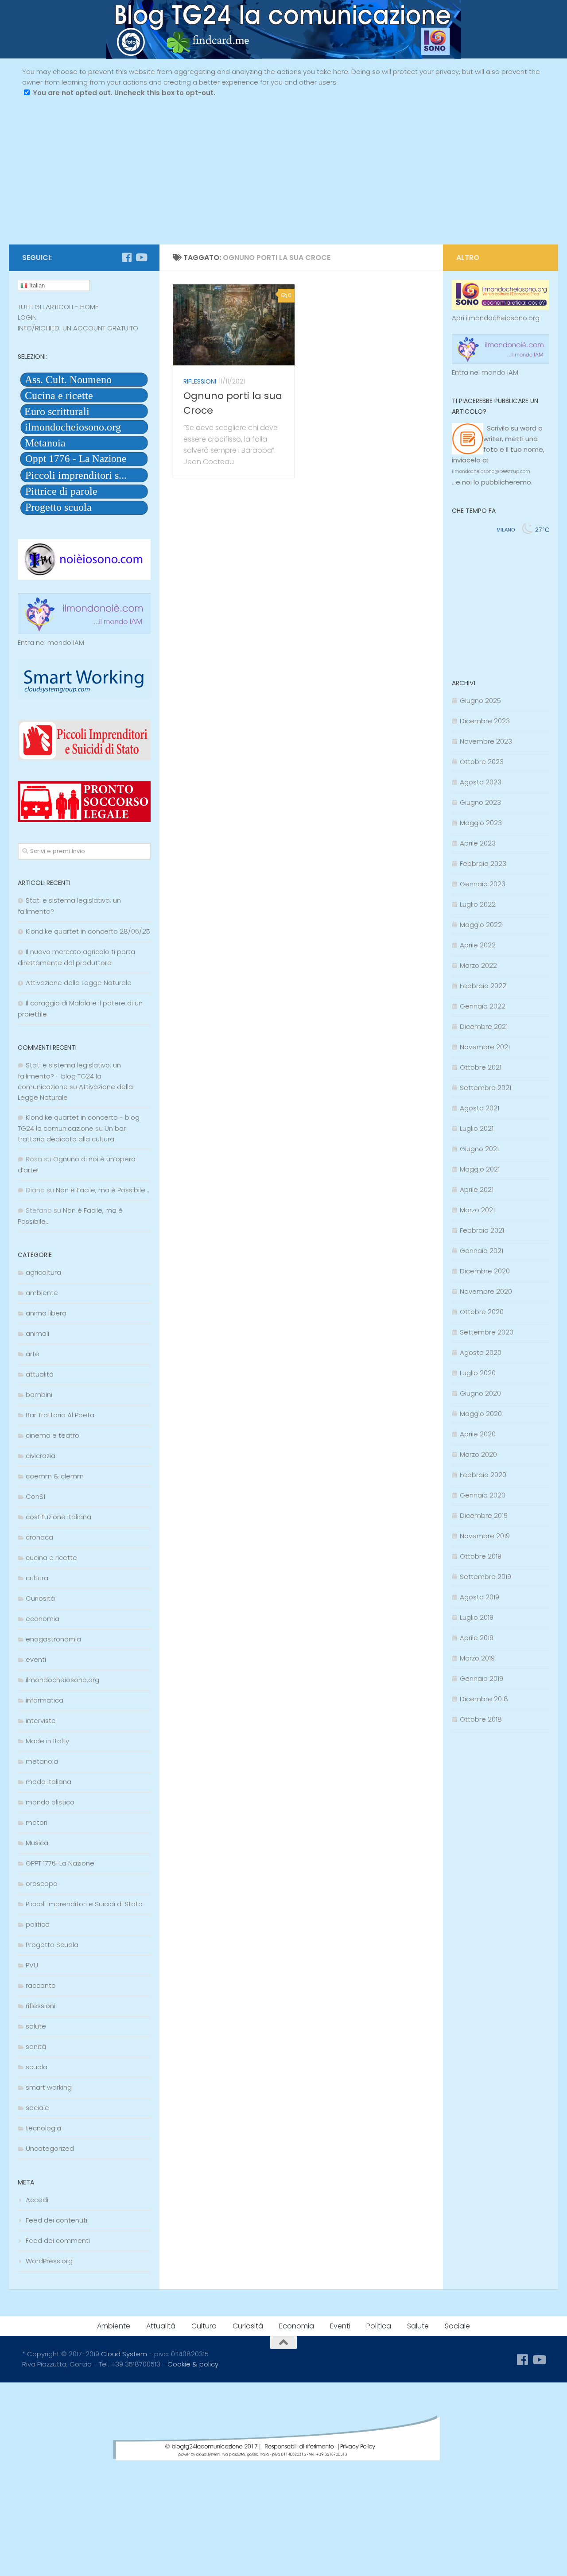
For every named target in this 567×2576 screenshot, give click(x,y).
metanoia (42, 1761)
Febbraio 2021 (482, 1230)
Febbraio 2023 (483, 863)
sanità (36, 2046)
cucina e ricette (51, 1558)
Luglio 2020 (478, 1373)
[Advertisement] (283, 178)
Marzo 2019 (477, 1658)
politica (38, 1924)
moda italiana (49, 1782)
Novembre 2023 (486, 741)
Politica (379, 2326)
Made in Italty (47, 1741)
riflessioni (200, 381)
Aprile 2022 (478, 945)
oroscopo (42, 1884)
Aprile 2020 (478, 1434)
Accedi (37, 2200)
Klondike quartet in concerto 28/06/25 (88, 931)
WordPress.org (49, 2261)
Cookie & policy (193, 2364)
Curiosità (40, 1598)
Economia (297, 2326)
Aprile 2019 (477, 1638)
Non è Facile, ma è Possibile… (102, 1190)
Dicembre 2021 (484, 1026)
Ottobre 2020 (482, 1312)
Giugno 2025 (480, 700)
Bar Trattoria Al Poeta (60, 1415)
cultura (37, 1578)
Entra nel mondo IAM (51, 642)
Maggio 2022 (481, 925)
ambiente (42, 1293)
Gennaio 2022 (483, 1006)
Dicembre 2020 (485, 1271)
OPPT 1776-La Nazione (60, 1863)
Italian (36, 285)
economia (43, 1619)
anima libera (46, 1313)
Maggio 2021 (480, 1169)
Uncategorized (50, 2148)
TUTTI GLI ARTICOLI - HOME (58, 307)
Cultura (204, 2326)
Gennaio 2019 (482, 1678)
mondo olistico (50, 1802)
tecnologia (43, 2128)
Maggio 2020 (481, 1414)
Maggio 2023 (481, 823)
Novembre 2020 (486, 1291)
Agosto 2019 (480, 1597)
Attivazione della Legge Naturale (79, 983)
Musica (37, 1843)
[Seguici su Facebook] (127, 257)
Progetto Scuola (52, 1945)
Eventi (340, 2326)
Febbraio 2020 (483, 1475)
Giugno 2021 (479, 1149)
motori (37, 1822)
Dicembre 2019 (484, 1515)
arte (33, 1354)
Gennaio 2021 (482, 1251)
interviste (41, 1721)
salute (36, 2026)
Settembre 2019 (485, 1577)
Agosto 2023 (481, 782)
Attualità (161, 2326)
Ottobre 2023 (482, 762)
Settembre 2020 (487, 1332)
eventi (36, 1659)
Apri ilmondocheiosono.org (496, 318)
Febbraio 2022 (483, 986)
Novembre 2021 (485, 1047)
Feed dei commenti (58, 2240)
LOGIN (27, 317)
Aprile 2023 (478, 843)
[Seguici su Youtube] (141, 257)
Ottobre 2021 (481, 1067)
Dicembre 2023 (485, 721)
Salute (418, 2326)
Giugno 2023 (480, 802)
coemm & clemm (55, 1476)
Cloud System (124, 2354)
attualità (40, 1374)
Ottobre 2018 (481, 1719)
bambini (39, 1395)
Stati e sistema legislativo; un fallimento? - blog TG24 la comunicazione (69, 1076)
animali (37, 1333)
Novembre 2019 (485, 1536)
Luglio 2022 (478, 904)
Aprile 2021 (477, 1189)
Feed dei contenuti (56, 2220)
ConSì (35, 1496)
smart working (49, 2087)
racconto (41, 1985)
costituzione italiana (58, 1517)
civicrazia (41, 1456)
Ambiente (114, 2326)
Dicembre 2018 (484, 1699)
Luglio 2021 (477, 1128)
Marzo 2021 (477, 1210)
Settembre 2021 (485, 1088)
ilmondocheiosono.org (62, 1680)
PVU (32, 1965)
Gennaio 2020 (483, 1495)
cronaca (39, 1537)
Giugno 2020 (480, 1393)
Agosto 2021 (480, 1108)
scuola (37, 2067)
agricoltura (43, 1272)
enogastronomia (53, 1639)
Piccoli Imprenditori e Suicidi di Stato (84, 1904)
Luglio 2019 (477, 1617)
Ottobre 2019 (481, 1556)
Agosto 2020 (481, 1352)
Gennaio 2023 (483, 884)
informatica (45, 1700)
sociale (37, 2108)
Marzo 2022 (478, 965)
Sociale (457, 2326)
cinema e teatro (52, 1435)
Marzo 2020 (478, 1454)
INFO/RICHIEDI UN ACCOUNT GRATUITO (78, 328)
